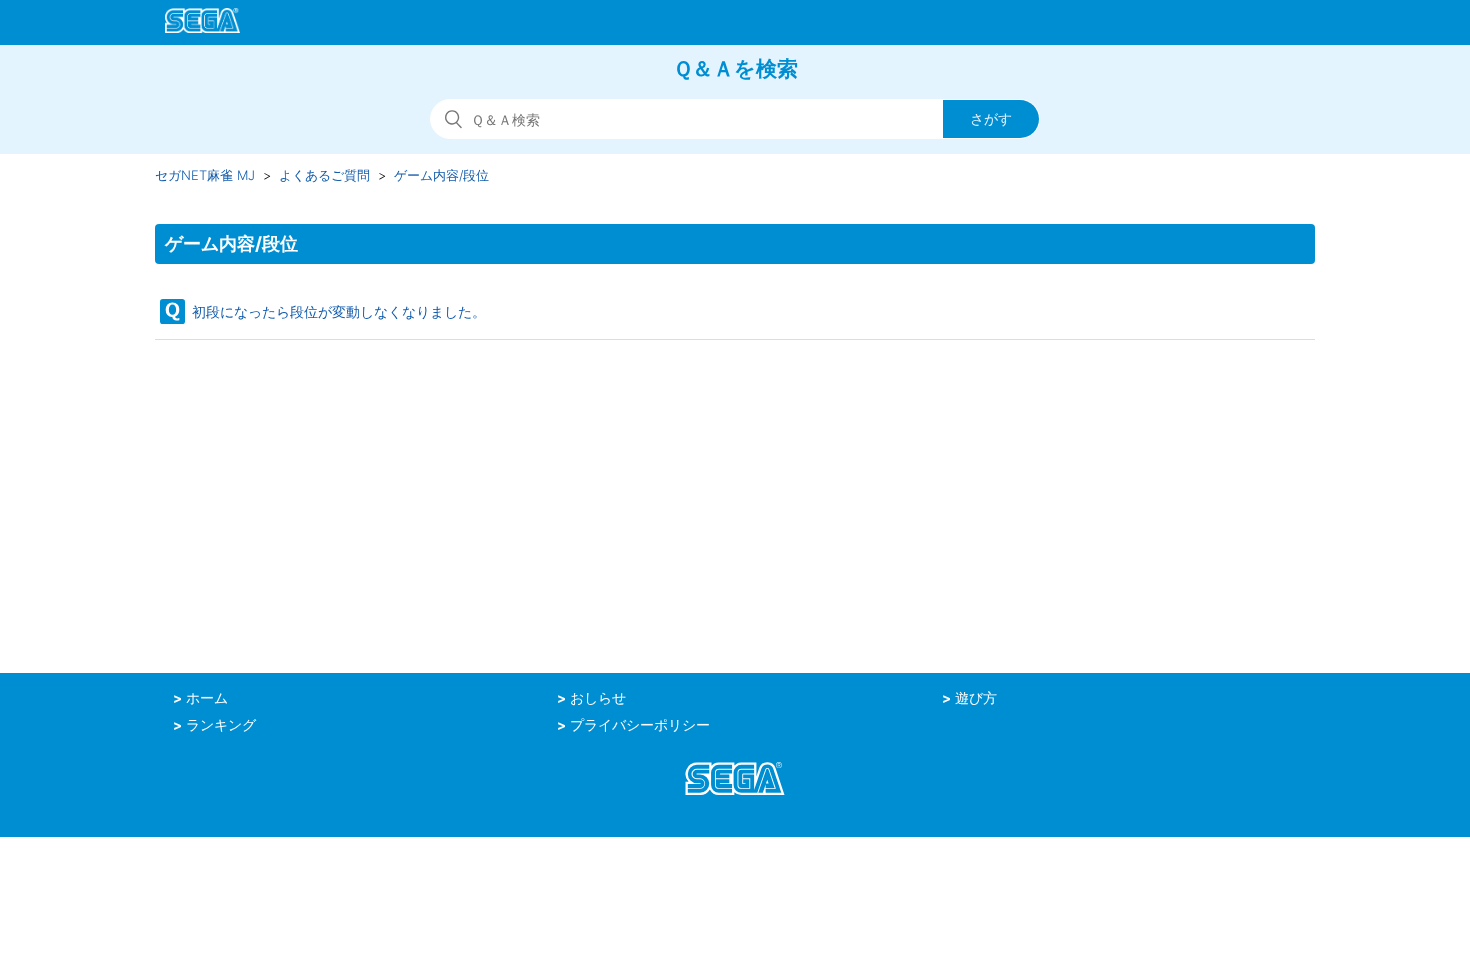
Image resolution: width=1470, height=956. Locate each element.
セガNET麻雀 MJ (205, 175)
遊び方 (976, 698)
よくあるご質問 (324, 175)
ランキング (221, 725)
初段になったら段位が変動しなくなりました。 (339, 311)
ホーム (207, 698)
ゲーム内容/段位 (441, 175)
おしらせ (598, 698)
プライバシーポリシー (640, 725)
